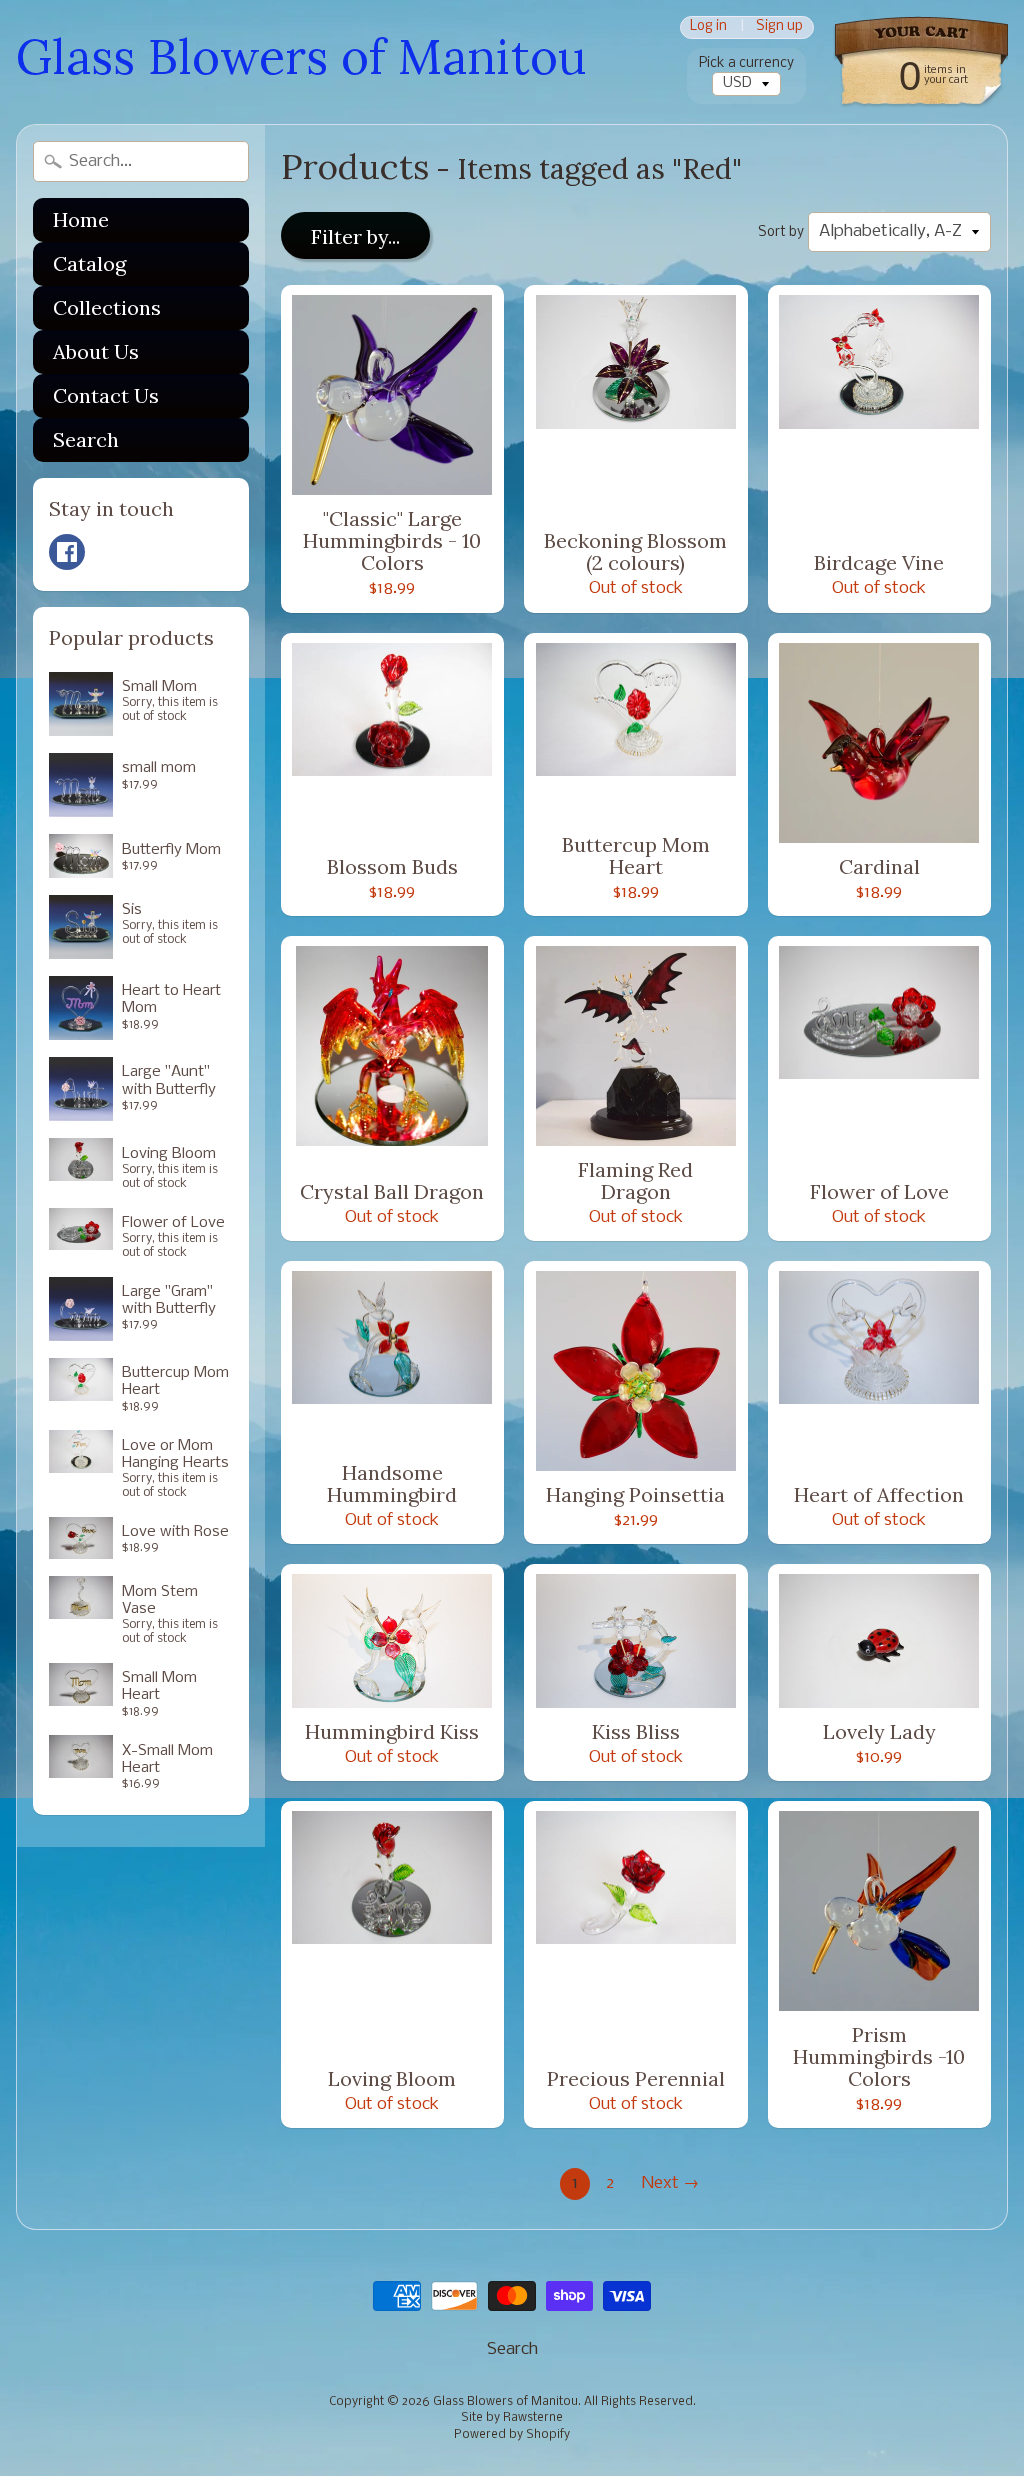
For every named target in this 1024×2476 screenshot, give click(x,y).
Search (86, 439)
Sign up (779, 27)
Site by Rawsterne (512, 2418)
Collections (107, 307)
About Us (96, 351)
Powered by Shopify (512, 2435)
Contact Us (106, 395)
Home (81, 219)
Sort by (781, 232)
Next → (670, 2183)
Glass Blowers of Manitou (301, 56)
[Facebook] (67, 552)
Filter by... (355, 236)
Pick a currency (746, 63)
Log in (708, 27)
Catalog (89, 263)
